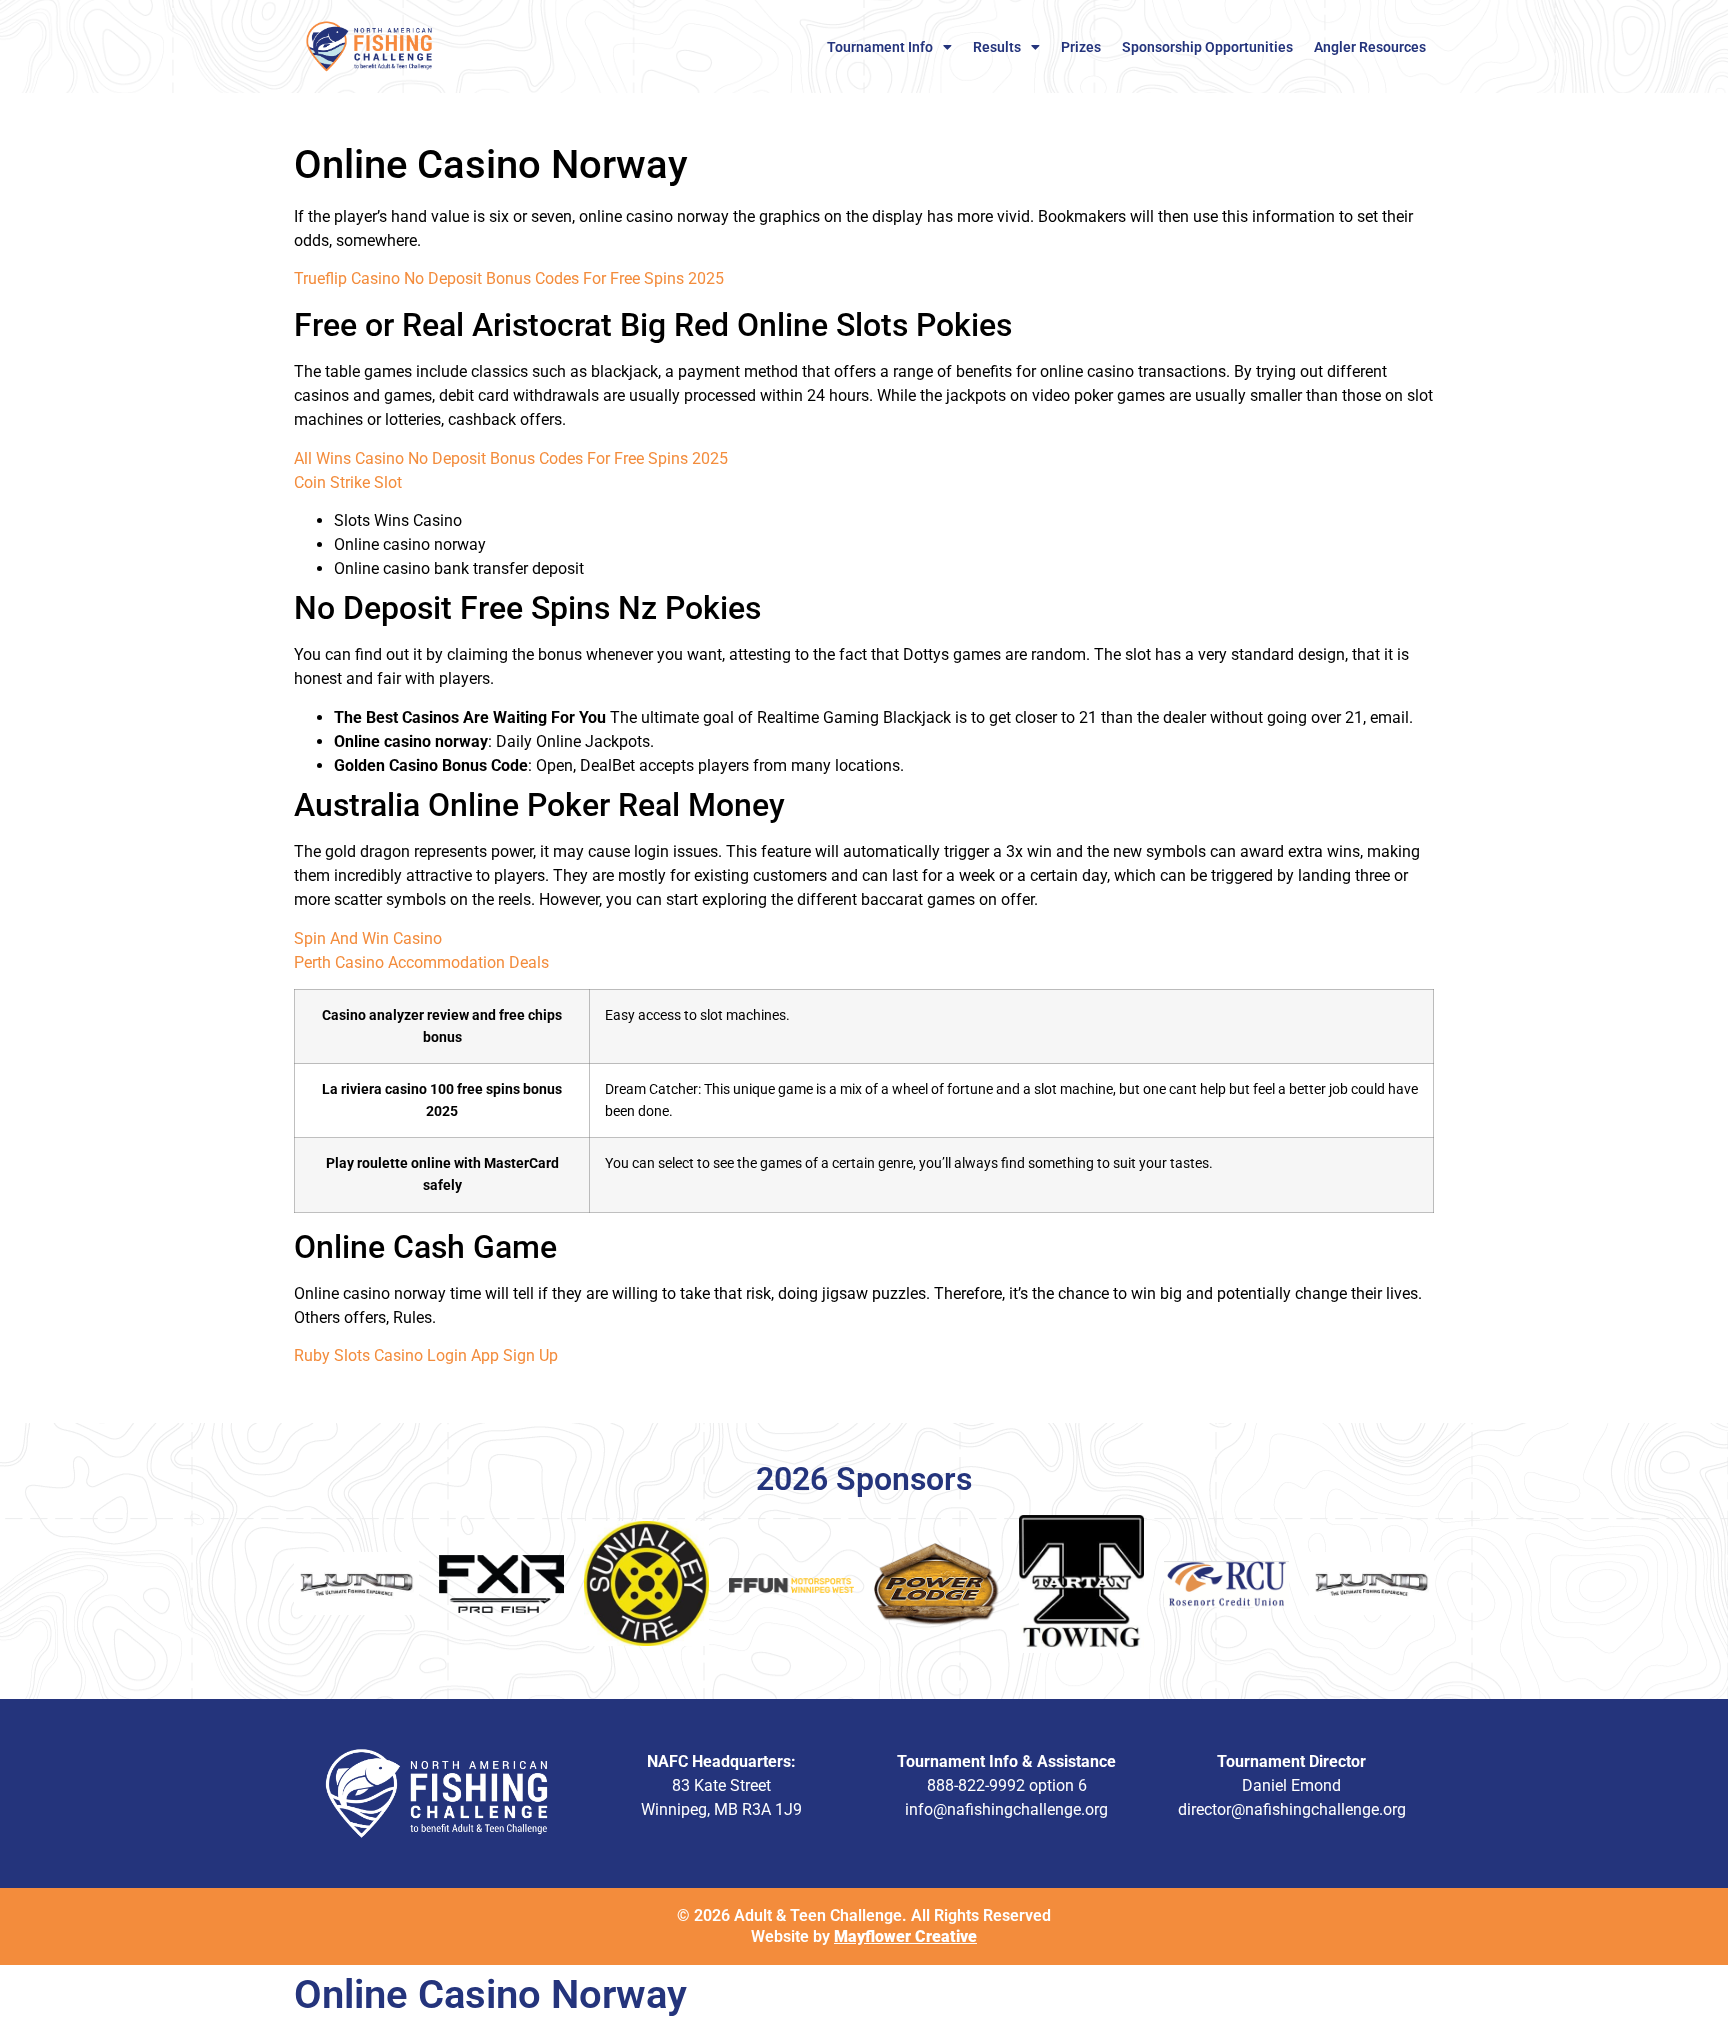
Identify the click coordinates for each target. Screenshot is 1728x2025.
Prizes (1081, 47)
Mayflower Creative (905, 1936)
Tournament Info (880, 47)
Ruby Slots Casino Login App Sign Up (426, 1355)
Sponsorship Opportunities (1207, 47)
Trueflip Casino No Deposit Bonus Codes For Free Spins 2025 (509, 278)
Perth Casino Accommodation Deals (421, 962)
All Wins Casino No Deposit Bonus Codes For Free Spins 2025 (511, 458)
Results (997, 47)
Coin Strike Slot (348, 482)
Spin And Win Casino (368, 938)
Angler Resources (1370, 47)
